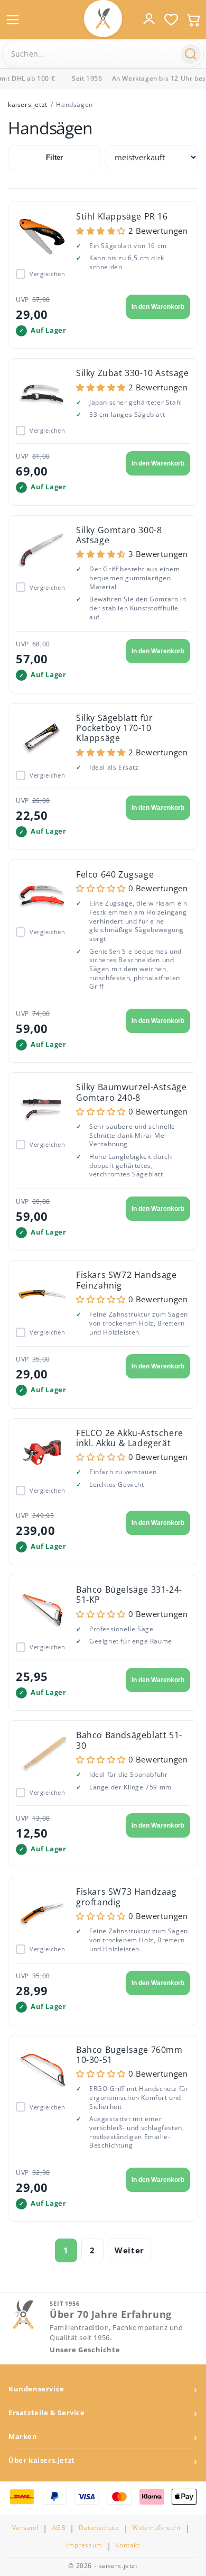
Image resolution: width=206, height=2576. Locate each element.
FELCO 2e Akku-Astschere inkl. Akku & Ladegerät (130, 1438)
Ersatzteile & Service (47, 2413)
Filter (54, 157)
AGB (59, 2528)
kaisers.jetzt (28, 104)
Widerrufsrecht (156, 2528)
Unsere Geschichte (85, 2350)
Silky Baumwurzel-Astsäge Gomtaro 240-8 (131, 1092)
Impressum (84, 2545)
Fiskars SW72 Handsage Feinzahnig (127, 1280)
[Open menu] (13, 20)
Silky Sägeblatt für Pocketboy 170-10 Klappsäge (114, 728)
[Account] (149, 19)
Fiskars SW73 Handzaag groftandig (127, 1897)
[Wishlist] (171, 20)
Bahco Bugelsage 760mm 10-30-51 (129, 2055)
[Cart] (193, 20)
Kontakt (127, 2545)
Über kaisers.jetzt (42, 2460)
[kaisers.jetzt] (103, 19)
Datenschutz (99, 2528)
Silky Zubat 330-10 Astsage (133, 373)
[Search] (191, 54)
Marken (23, 2437)
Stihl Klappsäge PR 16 (122, 216)
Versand (25, 2528)
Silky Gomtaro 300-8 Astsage (119, 535)
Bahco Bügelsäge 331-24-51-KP (129, 1595)
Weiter (129, 2250)
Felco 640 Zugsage (115, 874)
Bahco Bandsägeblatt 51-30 (129, 1740)
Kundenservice (36, 2389)
